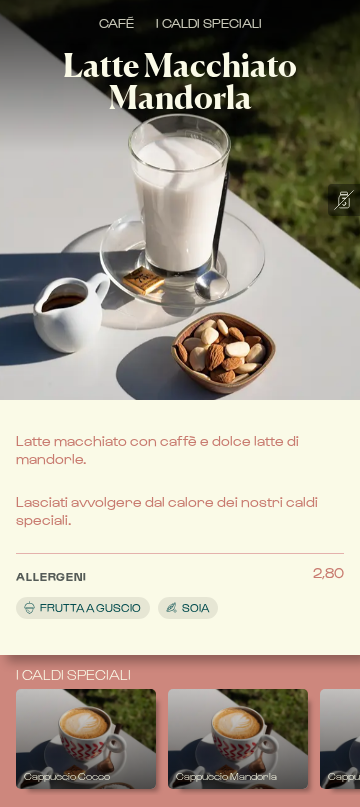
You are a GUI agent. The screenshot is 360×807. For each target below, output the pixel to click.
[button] (164, 589)
